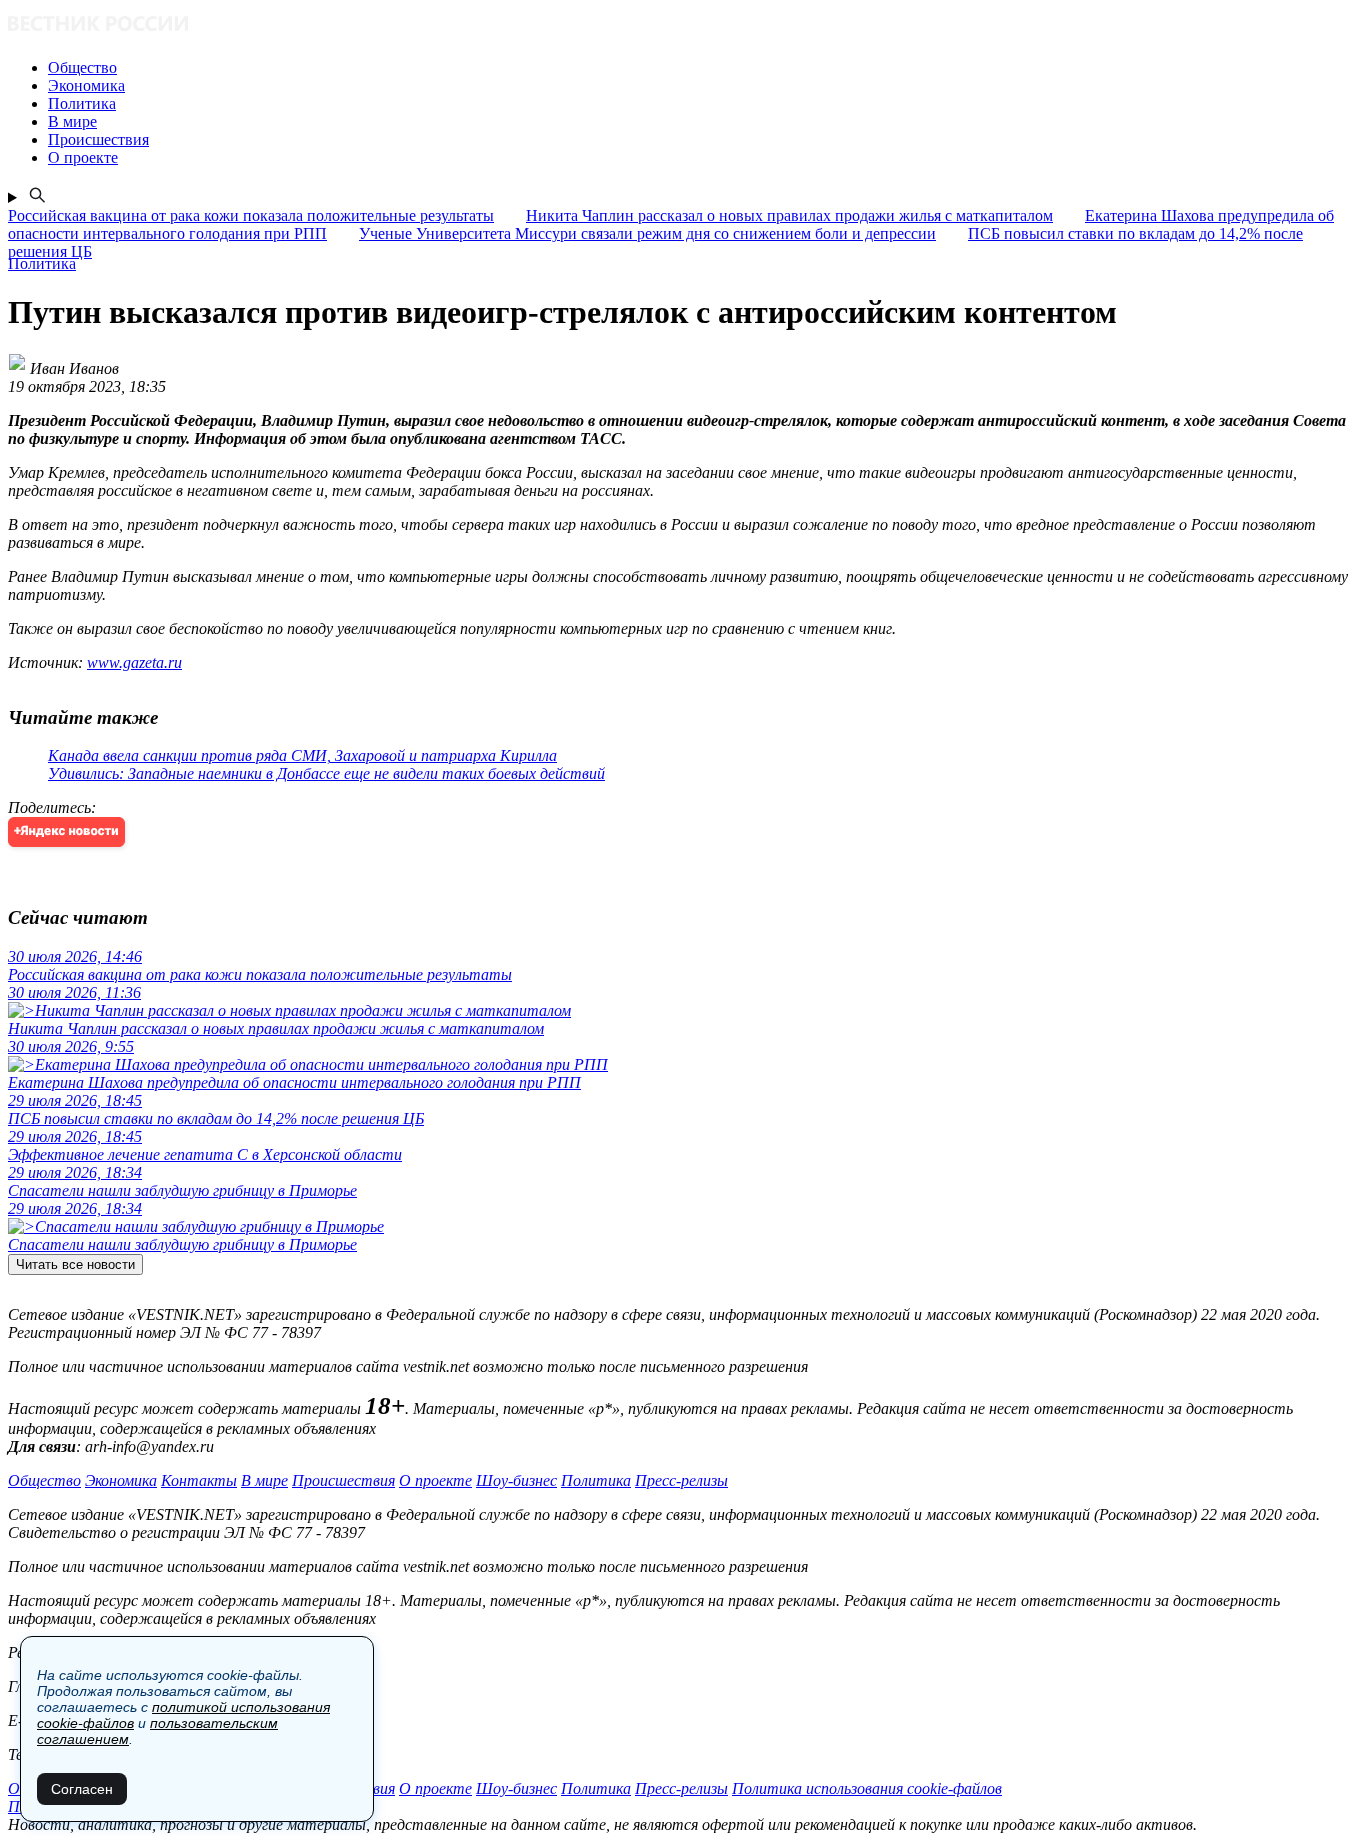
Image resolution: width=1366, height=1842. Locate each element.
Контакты (199, 1480)
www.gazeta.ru (134, 662)
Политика (596, 1480)
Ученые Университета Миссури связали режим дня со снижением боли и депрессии (647, 233)
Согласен (82, 1789)
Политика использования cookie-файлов (867, 1788)
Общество (44, 1480)
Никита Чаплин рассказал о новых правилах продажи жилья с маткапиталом (789, 215)
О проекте (435, 1480)
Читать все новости (75, 1264)
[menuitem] (703, 68)
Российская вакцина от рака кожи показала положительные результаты (251, 215)
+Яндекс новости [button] (66, 831)
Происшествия (343, 1480)
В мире (264, 1480)
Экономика (121, 1480)
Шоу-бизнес (516, 1480)
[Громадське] (683, 25)
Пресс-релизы (681, 1480)
